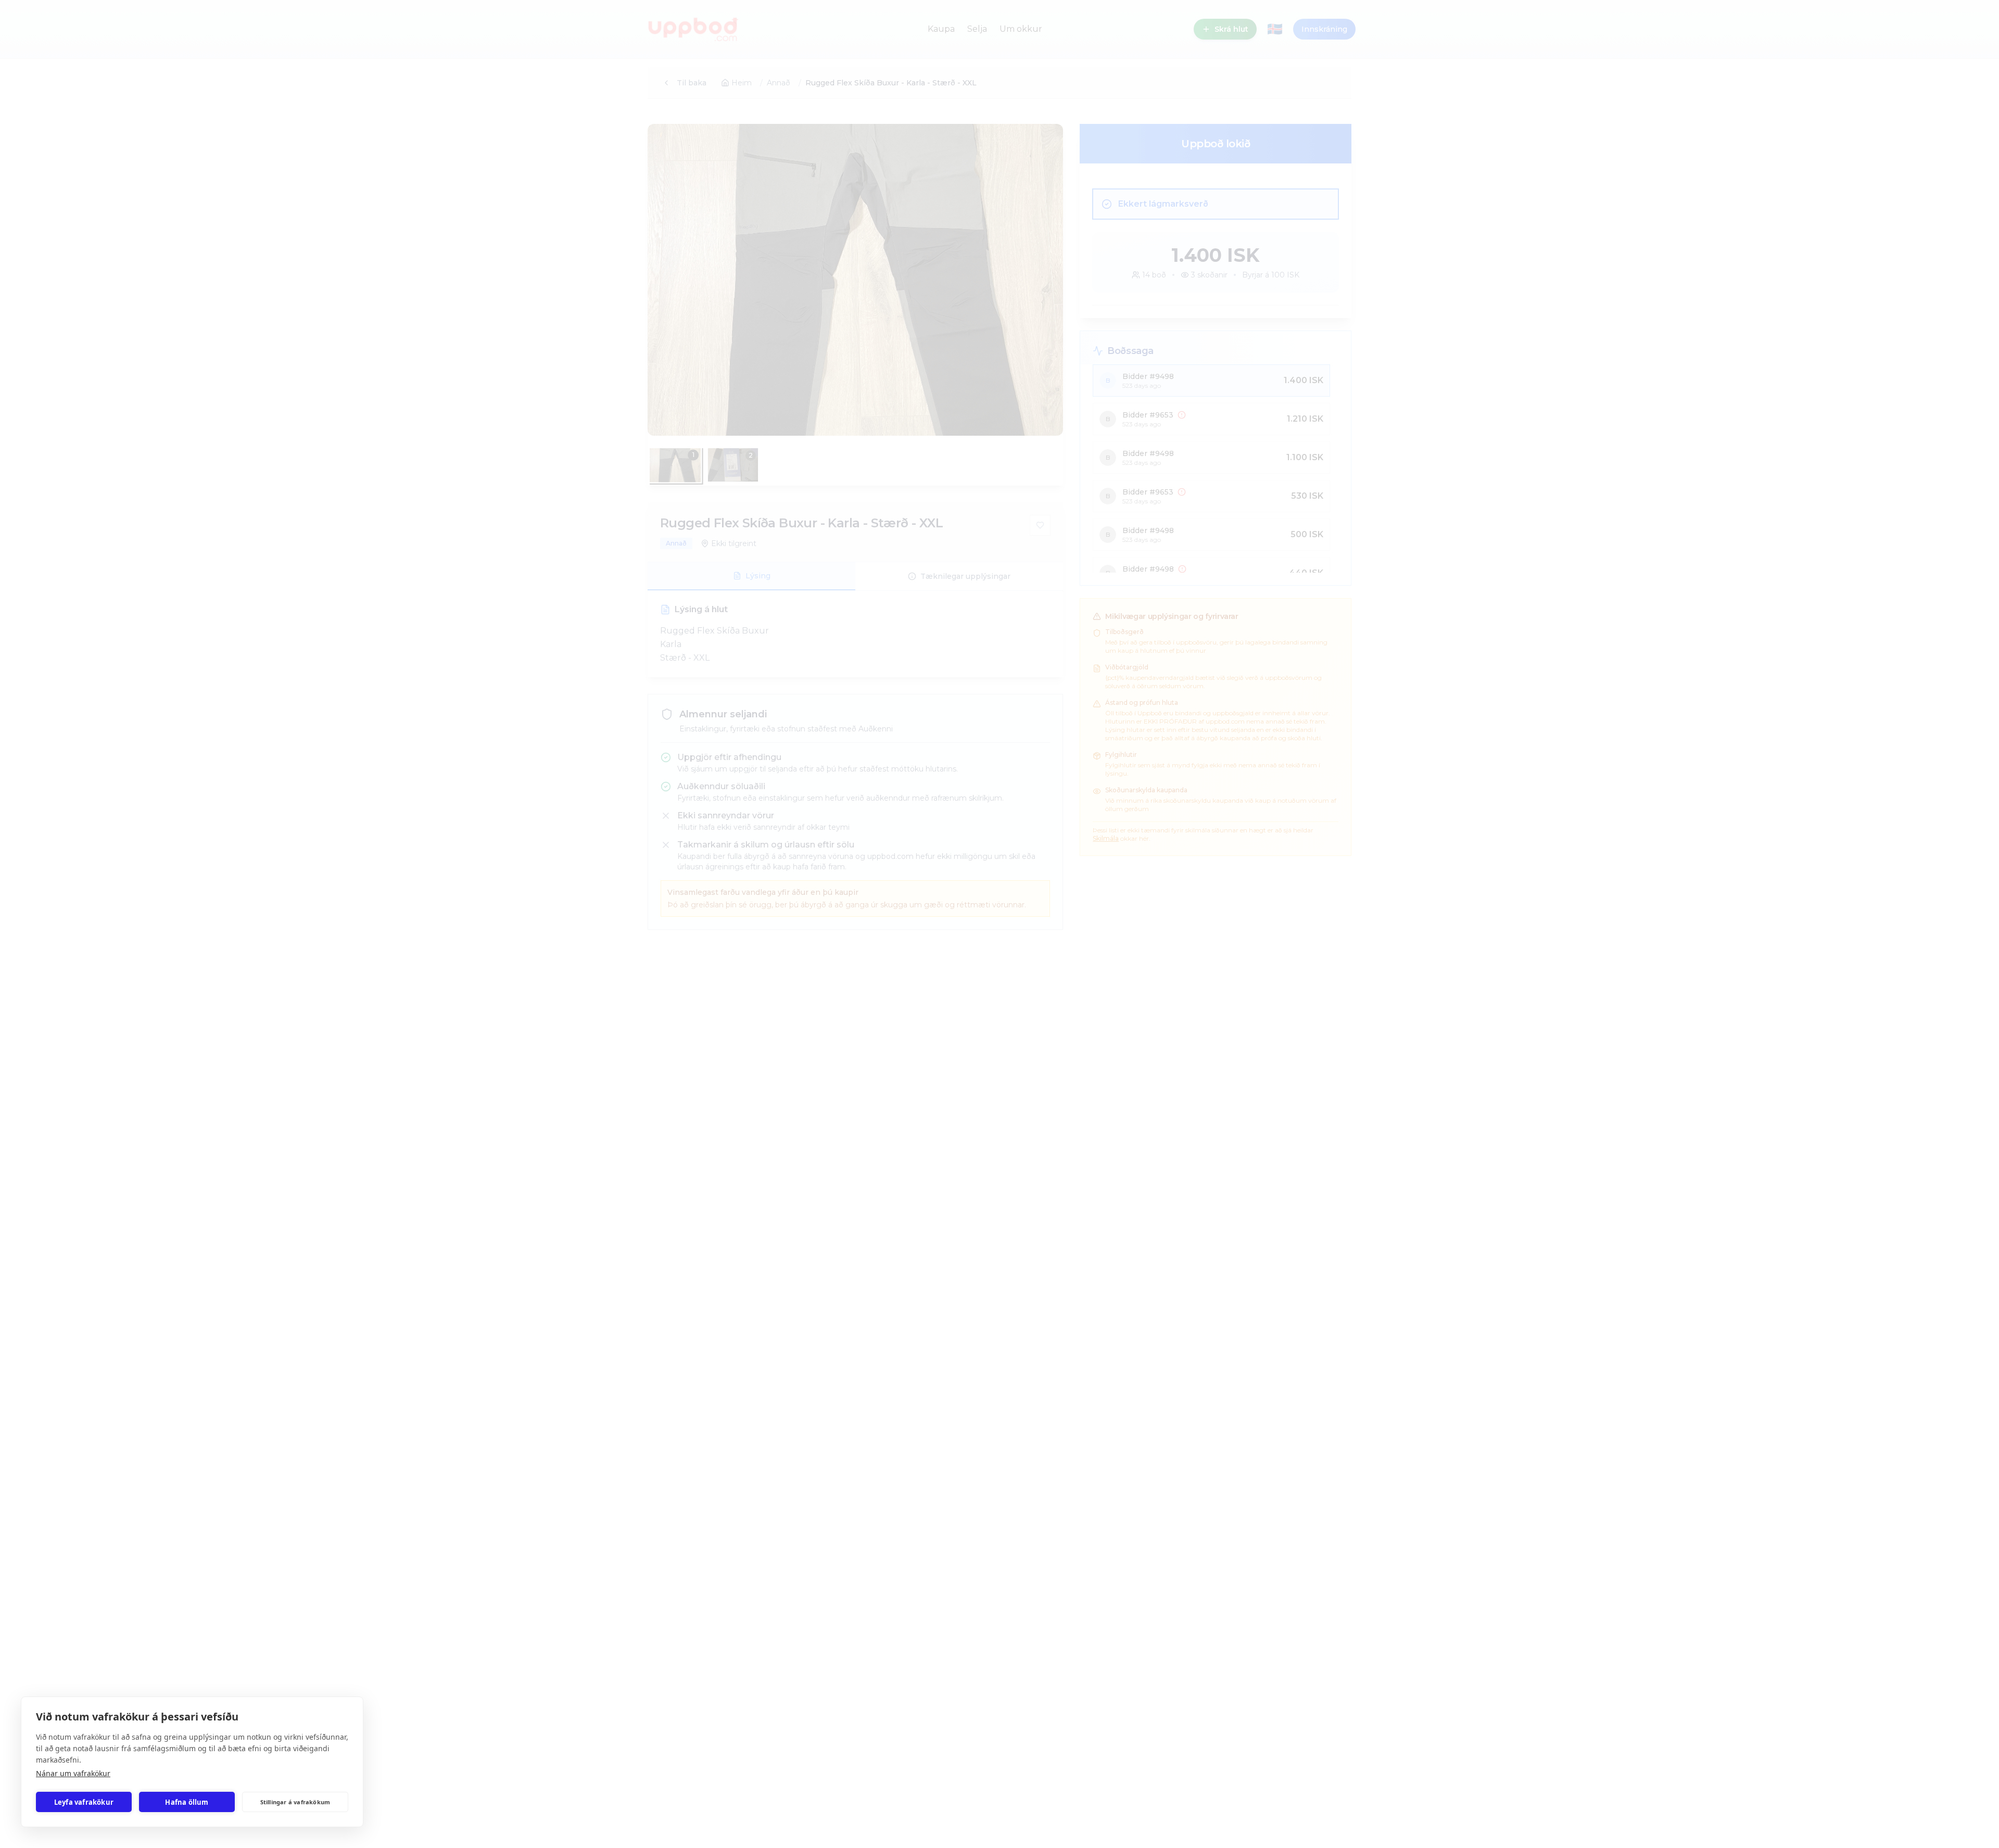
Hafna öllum (187, 1802)
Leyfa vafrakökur (84, 1802)
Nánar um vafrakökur (73, 1773)
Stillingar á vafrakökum (295, 1802)
